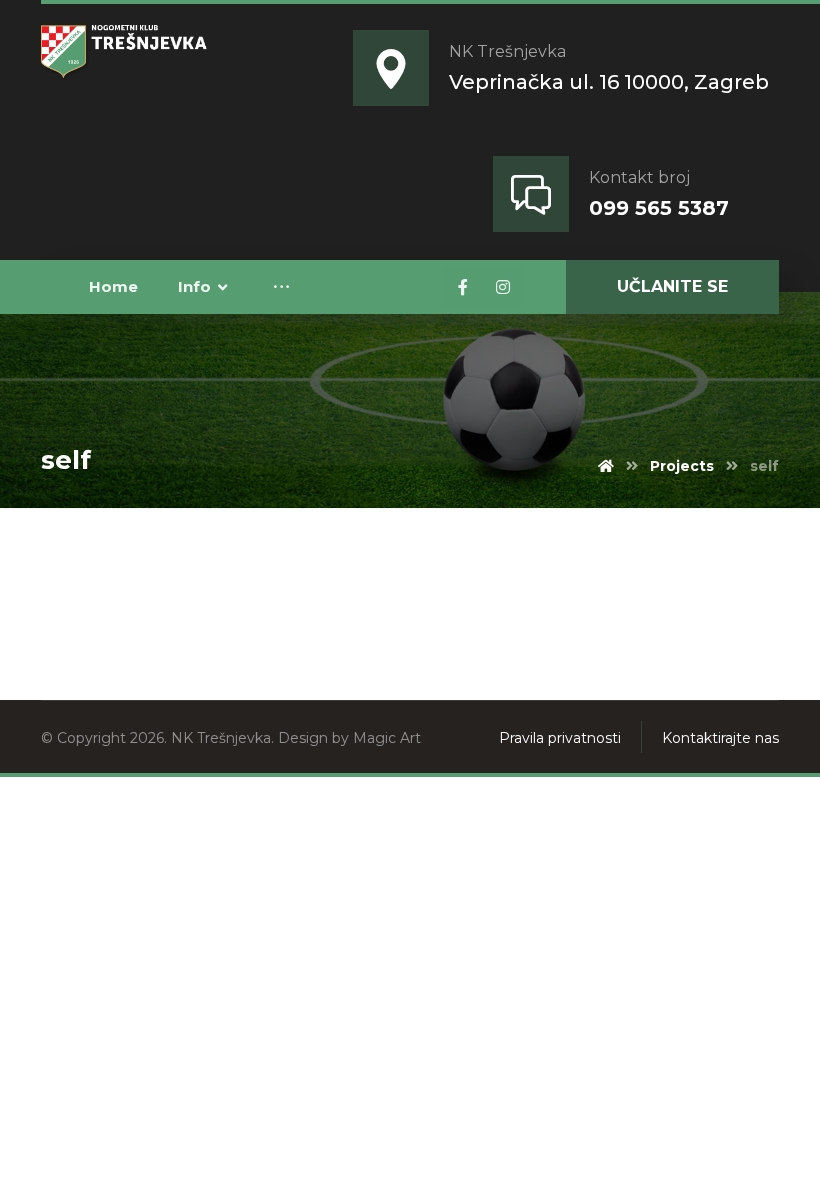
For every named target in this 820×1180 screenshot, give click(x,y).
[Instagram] (503, 287)
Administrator (177, 548)
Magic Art (387, 738)
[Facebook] (463, 287)
